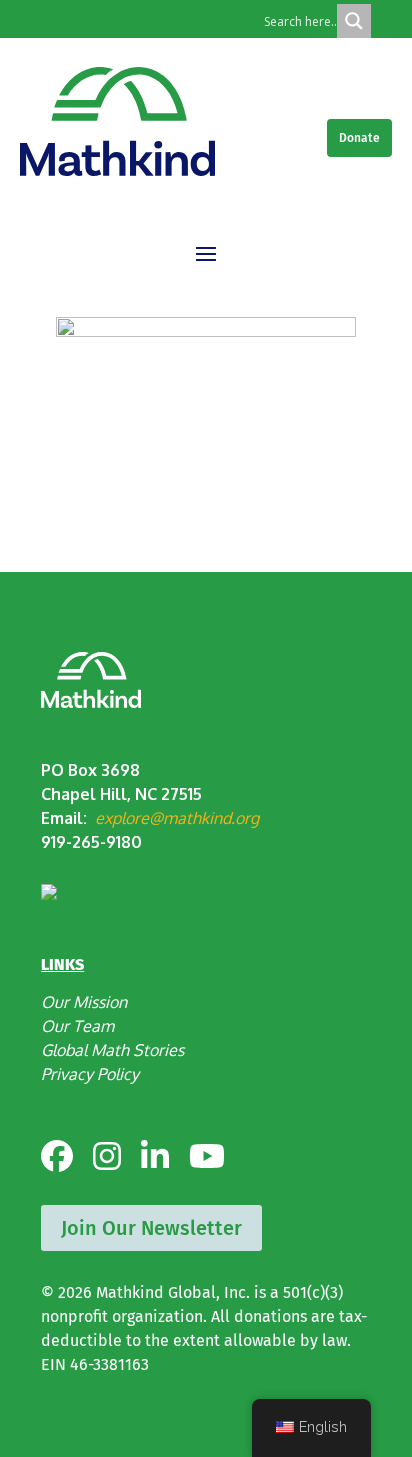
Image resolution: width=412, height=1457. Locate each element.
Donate (359, 138)
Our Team (77, 1026)
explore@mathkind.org (177, 818)
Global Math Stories (112, 1050)
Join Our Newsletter (151, 1228)
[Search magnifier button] (354, 21)
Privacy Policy (90, 1074)
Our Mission (84, 1002)
